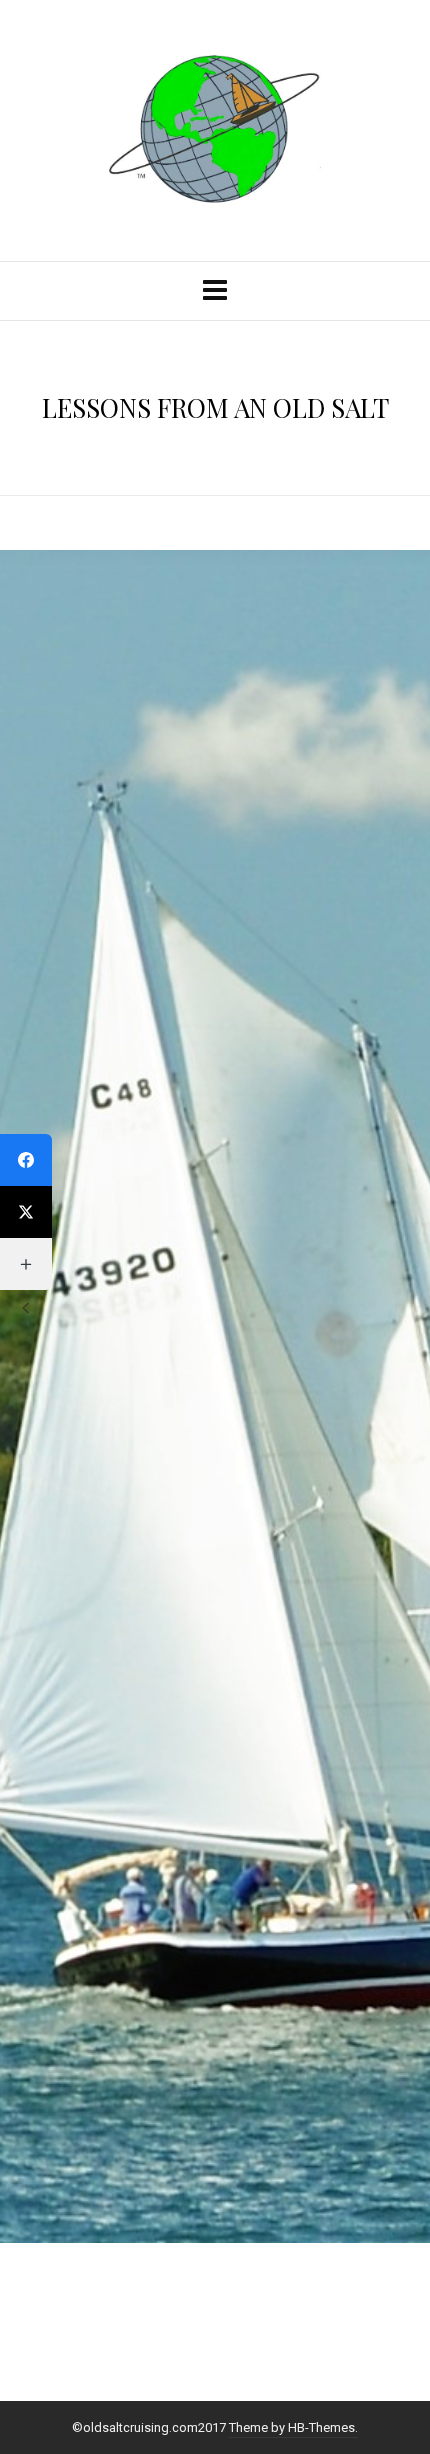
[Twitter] (26, 1212)
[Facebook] (26, 1160)
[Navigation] (215, 291)
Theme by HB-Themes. (293, 2427)
